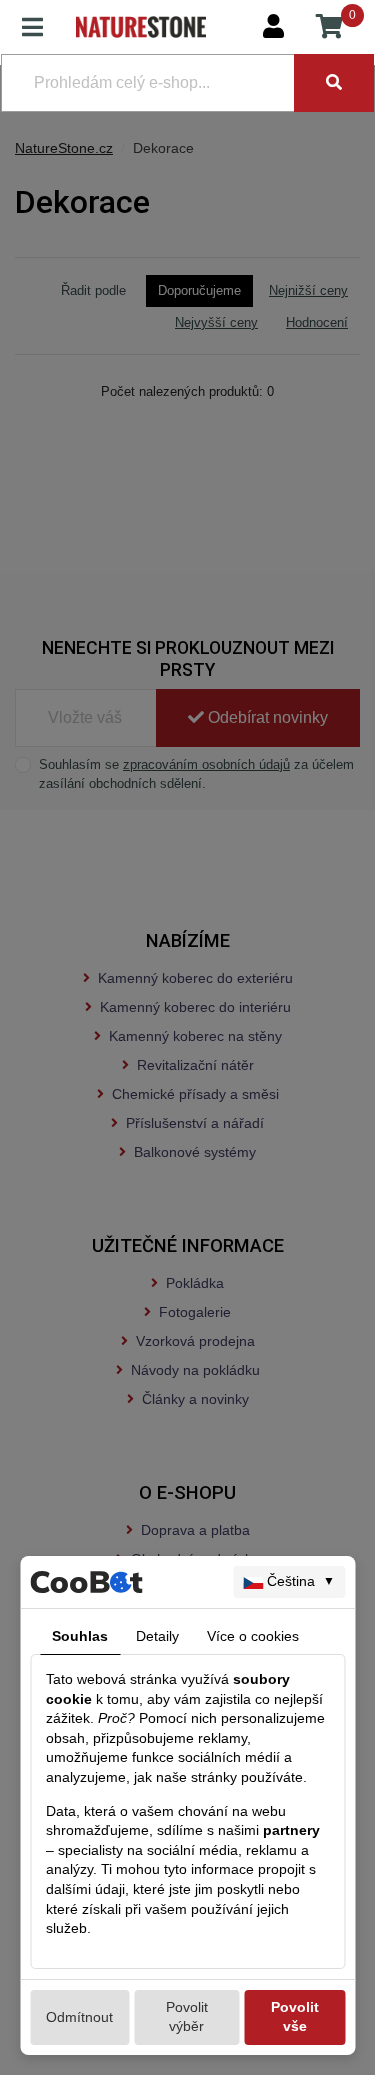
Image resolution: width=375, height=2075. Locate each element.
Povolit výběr (187, 2017)
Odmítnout (79, 2017)
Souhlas (80, 1636)
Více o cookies (253, 1636)
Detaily (157, 1636)
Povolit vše (295, 2017)
